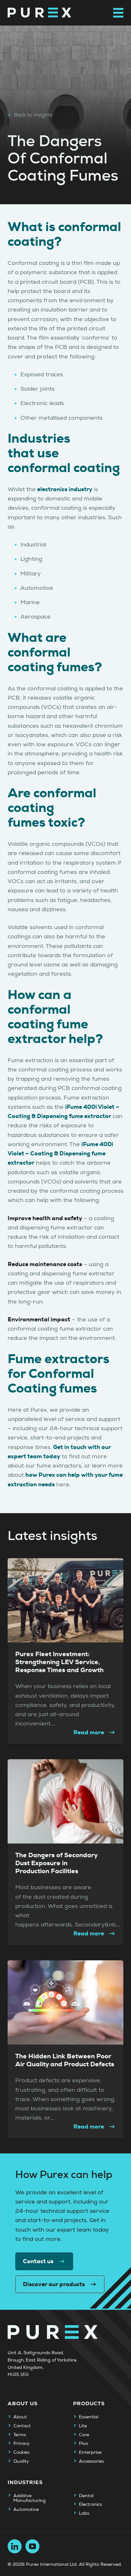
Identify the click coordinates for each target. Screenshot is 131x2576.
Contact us (38, 2261)
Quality (21, 2461)
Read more (89, 1732)
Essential (89, 2417)
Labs (84, 2513)
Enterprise (90, 2452)
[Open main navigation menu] (118, 13)
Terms (20, 2435)
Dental (86, 2496)
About (20, 2417)
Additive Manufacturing (30, 2498)
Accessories (91, 2461)
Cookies (21, 2452)
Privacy (21, 2444)
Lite (83, 2426)
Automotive (26, 2510)
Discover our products (54, 2284)
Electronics (90, 2505)
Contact (22, 2426)
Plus (83, 2444)
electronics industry (65, 489)
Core (84, 2435)
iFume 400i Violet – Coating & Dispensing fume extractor (60, 1154)
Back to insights (33, 115)
